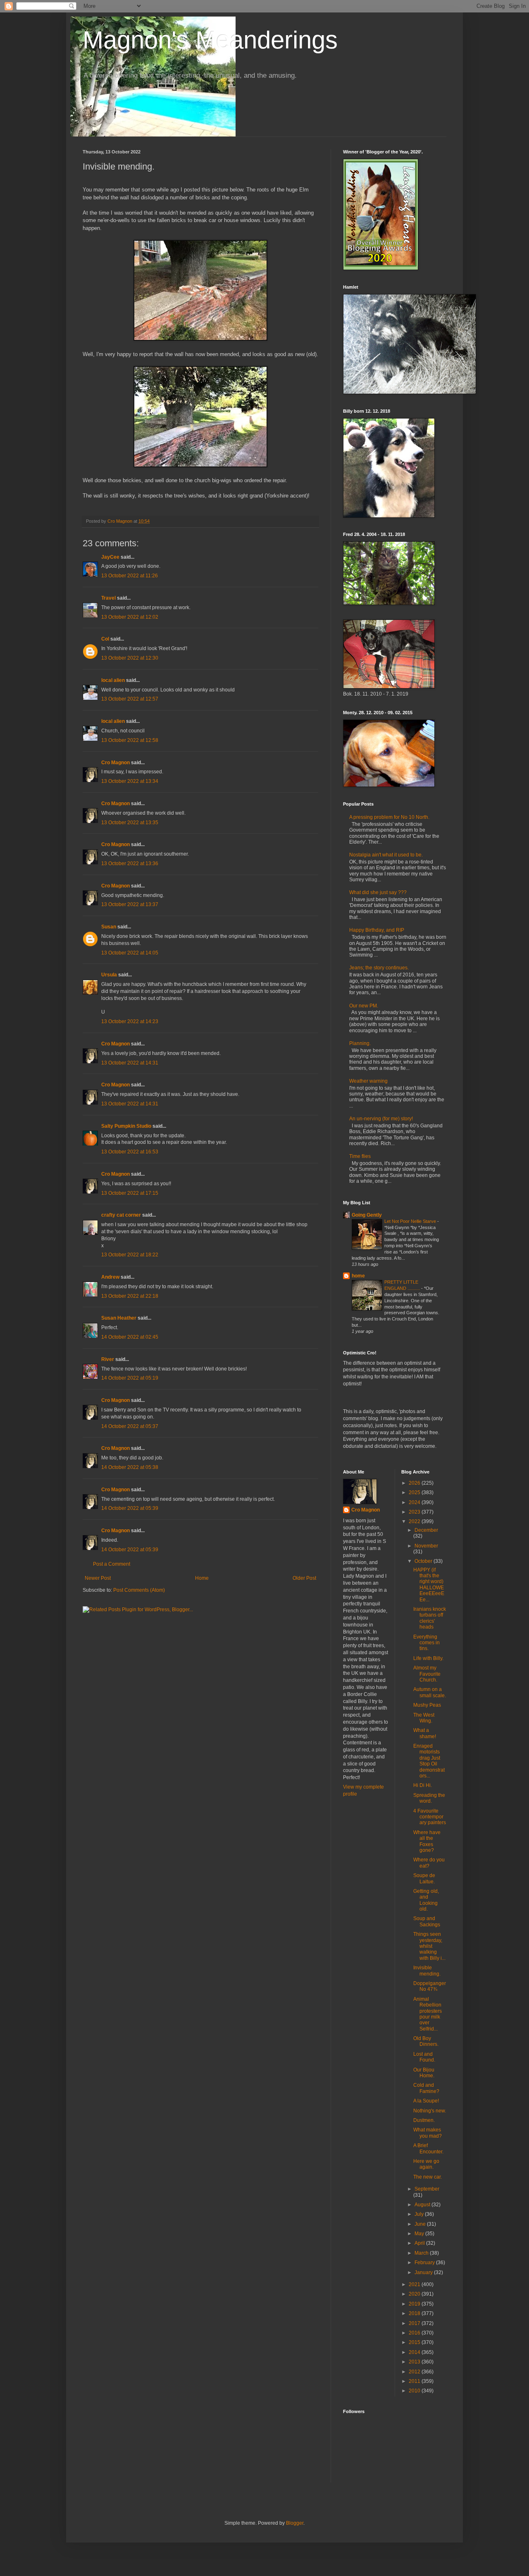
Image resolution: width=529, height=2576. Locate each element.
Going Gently (367, 1215)
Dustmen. (424, 2120)
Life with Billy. (428, 1658)
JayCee (110, 557)
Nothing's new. (430, 2111)
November (426, 1546)
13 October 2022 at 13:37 (130, 904)
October (424, 1561)
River (108, 1359)
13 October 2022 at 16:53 (130, 1152)
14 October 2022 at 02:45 (130, 1337)
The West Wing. (424, 1718)
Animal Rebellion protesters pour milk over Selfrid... (428, 2014)
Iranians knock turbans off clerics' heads (430, 1618)
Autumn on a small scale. (430, 1692)
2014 (415, 2352)
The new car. (428, 2177)
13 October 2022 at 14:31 (130, 1063)
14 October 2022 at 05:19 (130, 1378)
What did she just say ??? (378, 892)
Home (202, 1578)
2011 (415, 2381)
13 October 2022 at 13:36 (130, 863)
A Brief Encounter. (428, 2148)
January (424, 2272)
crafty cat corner (121, 1215)
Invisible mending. (427, 1971)
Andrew (110, 1277)
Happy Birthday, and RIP (377, 930)
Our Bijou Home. (424, 2073)
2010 (415, 2391)
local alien (113, 680)
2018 (415, 2313)
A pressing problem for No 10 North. (389, 817)
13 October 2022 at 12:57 (130, 699)
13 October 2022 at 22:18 (130, 1296)
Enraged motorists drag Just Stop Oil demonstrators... (429, 1761)
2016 (415, 2333)
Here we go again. (426, 2164)
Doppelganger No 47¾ (430, 1986)
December (426, 1530)
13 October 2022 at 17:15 (130, 1193)
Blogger (295, 2523)
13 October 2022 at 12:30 (130, 658)
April (420, 2243)
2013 (415, 2362)
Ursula (109, 975)
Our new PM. (364, 1006)
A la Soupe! (426, 2101)
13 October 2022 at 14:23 (130, 1021)
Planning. (360, 1043)
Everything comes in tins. (427, 1643)
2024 (415, 1502)
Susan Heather (119, 1318)
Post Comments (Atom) (139, 1590)
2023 (415, 1512)
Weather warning (368, 1081)
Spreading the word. (429, 1798)
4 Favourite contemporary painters (430, 1817)
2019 (415, 2304)
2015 (415, 2342)
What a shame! (425, 1733)
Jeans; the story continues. (379, 968)
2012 (415, 2372)
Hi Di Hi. (423, 1785)
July (420, 2214)
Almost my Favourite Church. (427, 1674)
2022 (415, 1521)
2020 (415, 2294)
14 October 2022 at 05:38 (130, 1467)
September (427, 2189)
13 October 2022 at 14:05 (130, 953)
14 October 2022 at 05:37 (130, 1426)
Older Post (304, 1578)
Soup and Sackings (427, 1921)
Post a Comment (112, 1564)
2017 (415, 2323)
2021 (415, 2284)
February (425, 2263)
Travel (108, 598)
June (421, 2224)
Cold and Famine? (426, 2088)
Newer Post (98, 1578)
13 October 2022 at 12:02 (130, 617)
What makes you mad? (428, 2133)
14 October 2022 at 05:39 (130, 1508)
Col (105, 639)
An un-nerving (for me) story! (381, 1119)
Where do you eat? (429, 1863)
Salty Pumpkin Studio (126, 1126)
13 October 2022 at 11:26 (130, 576)
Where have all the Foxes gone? (427, 1841)
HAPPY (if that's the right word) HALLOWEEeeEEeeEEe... (429, 1585)
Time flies (360, 1156)
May (420, 2234)
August (423, 2205)
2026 (415, 1483)
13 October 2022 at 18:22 (130, 1255)
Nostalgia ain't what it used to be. (386, 855)
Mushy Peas (427, 1705)
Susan (109, 927)
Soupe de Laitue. (424, 1878)
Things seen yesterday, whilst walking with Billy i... (429, 1946)
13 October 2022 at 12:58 (130, 740)
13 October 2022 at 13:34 (130, 781)
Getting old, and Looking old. (426, 1900)
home (358, 1276)
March (422, 2253)
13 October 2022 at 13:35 (130, 823)
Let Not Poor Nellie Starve (411, 1221)
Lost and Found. (424, 2057)
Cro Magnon (116, 763)
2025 (415, 1493)
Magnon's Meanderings (210, 40)
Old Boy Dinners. (426, 2041)
